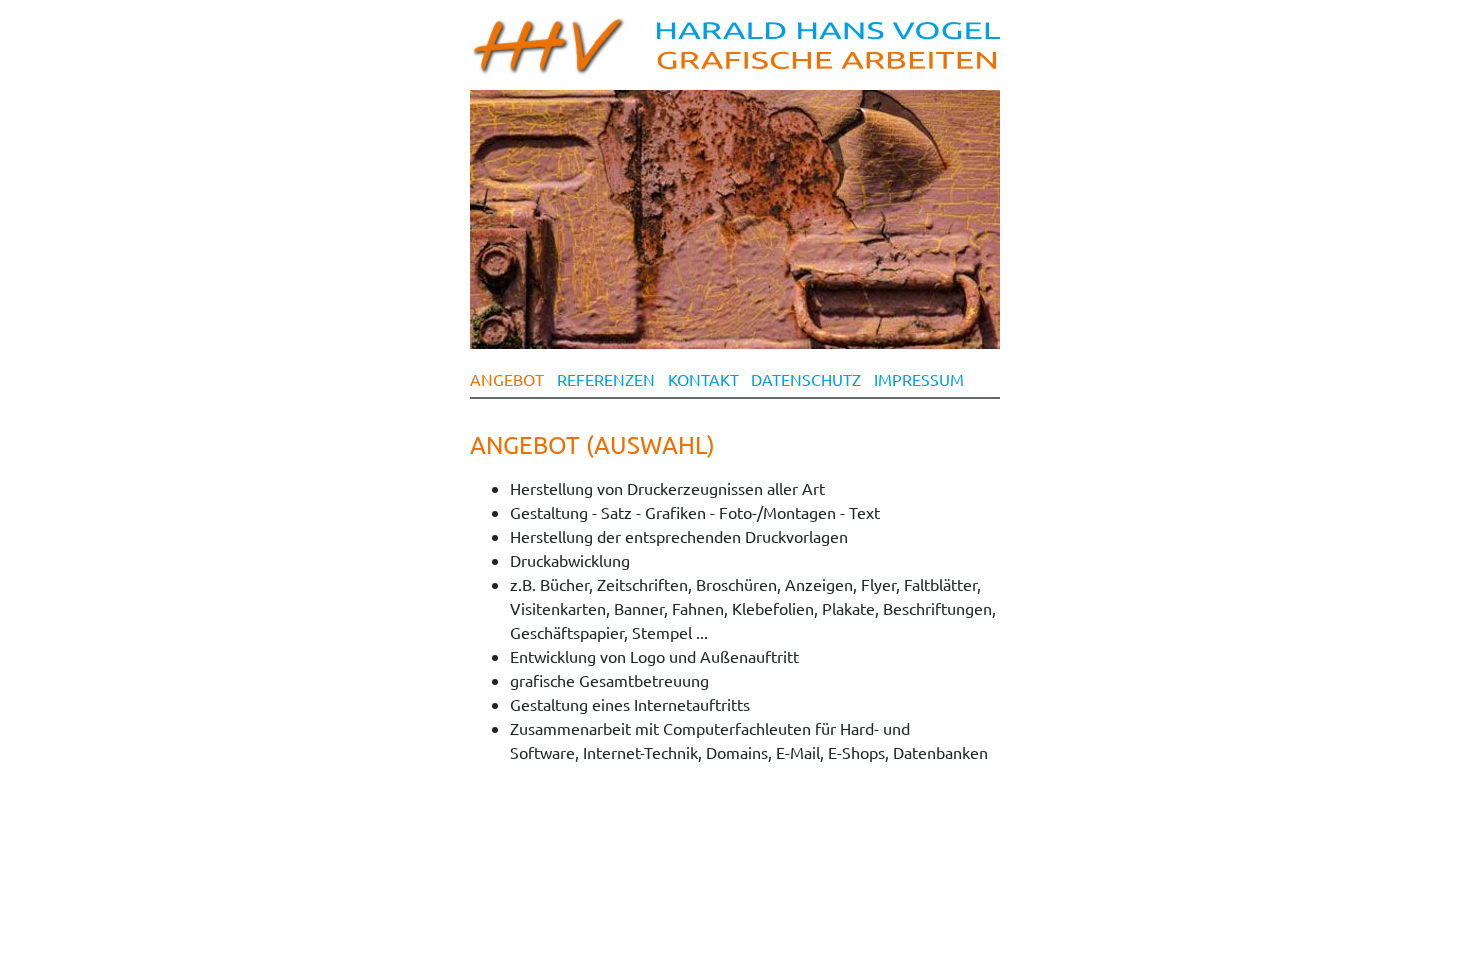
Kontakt (703, 379)
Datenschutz (806, 379)
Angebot (507, 379)
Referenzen (606, 379)
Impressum (919, 379)
